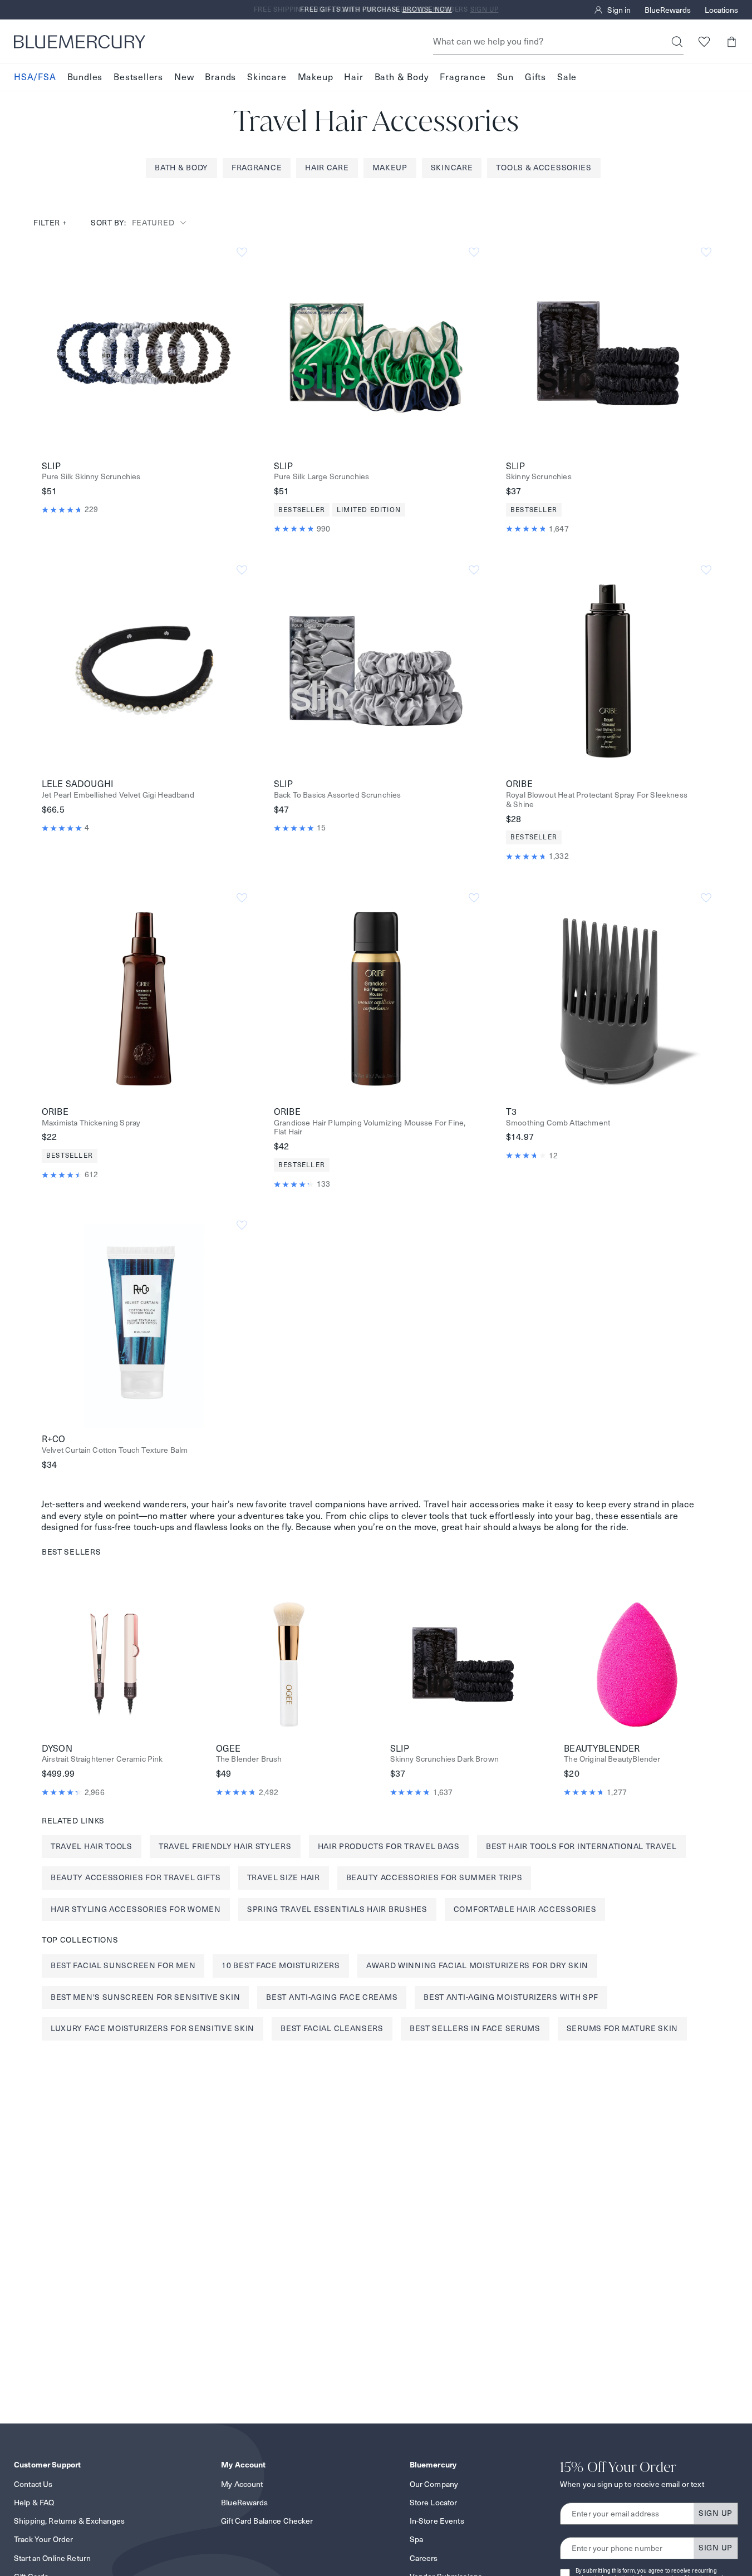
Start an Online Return (52, 2558)
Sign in (619, 10)
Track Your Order (43, 2539)
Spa (416, 2539)
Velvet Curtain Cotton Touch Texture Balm (115, 1450)
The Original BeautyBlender (612, 1759)
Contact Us (33, 2484)
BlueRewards (668, 10)
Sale (567, 77)
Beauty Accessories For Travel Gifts (136, 1877)
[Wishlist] (704, 41)
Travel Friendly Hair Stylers (225, 1846)
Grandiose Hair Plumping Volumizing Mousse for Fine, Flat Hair (370, 1128)
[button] (731, 41)
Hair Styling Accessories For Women (136, 1909)
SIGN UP (716, 2513)
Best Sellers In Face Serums (475, 2028)
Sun (505, 77)
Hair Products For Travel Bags (389, 1846)
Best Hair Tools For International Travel (581, 1846)
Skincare (267, 77)
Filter (50, 223)
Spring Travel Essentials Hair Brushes (337, 1909)
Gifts (535, 77)
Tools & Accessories (544, 168)
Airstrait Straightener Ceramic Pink (102, 1759)
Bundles (85, 77)
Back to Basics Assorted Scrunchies (337, 795)
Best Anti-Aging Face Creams (332, 1997)
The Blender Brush (249, 1759)
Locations (721, 10)
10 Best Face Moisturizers (281, 1965)
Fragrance (463, 77)
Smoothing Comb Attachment (558, 1123)
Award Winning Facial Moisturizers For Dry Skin (477, 1965)
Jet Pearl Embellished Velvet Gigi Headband (118, 795)
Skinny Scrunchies (539, 477)
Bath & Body (402, 77)
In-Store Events (437, 2521)
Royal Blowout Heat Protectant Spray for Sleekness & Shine (597, 800)
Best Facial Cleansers (332, 2028)
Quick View (144, 352)
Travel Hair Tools (92, 1846)
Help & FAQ (34, 2503)
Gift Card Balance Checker (267, 2521)
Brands (220, 77)
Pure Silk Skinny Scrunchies (91, 477)
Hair (353, 77)
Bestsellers (138, 77)
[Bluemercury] (80, 42)
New (184, 77)
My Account (242, 2484)
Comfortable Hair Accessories (525, 1909)
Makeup (316, 77)
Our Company (434, 2484)
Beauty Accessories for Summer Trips (434, 1877)
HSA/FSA (35, 77)
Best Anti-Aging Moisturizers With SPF (511, 1997)
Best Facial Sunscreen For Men (123, 1965)
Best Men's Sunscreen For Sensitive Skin (145, 1997)
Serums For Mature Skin (622, 2028)
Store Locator (434, 2503)
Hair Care (327, 168)
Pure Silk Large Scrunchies (321, 477)
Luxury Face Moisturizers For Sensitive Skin (153, 2028)
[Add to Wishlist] (242, 252)
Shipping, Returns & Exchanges (69, 2521)
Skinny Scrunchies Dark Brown (444, 1759)
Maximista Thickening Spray (91, 1123)
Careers (424, 2558)
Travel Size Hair (284, 1877)
